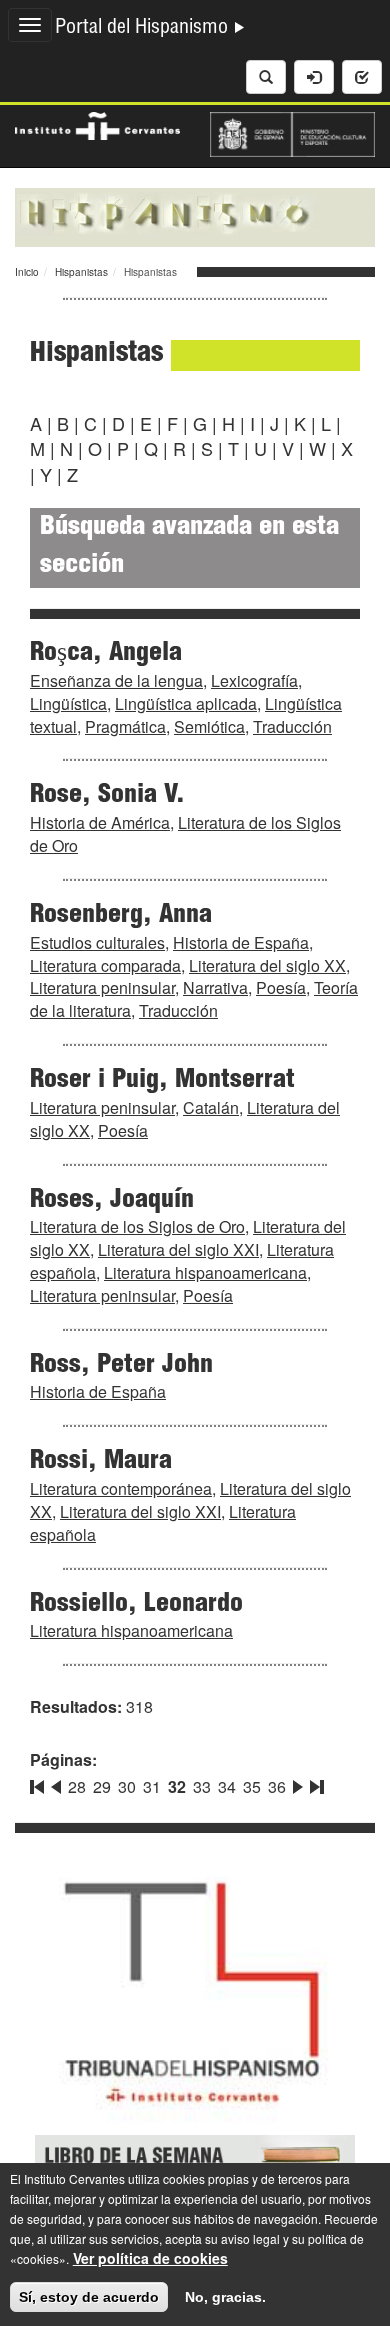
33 (202, 1786)
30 (127, 1786)
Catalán (211, 1107)
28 (77, 1786)
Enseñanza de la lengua (116, 680)
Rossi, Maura (101, 1462)
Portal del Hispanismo (144, 29)
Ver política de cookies (150, 2258)
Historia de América (100, 822)
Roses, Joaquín (112, 1201)
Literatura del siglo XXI (178, 1249)
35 (252, 1786)
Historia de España (241, 942)
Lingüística (68, 703)
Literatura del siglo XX (267, 965)
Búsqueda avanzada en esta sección (189, 547)
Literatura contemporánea (121, 1488)
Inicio (27, 272)
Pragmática (125, 726)
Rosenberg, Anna (121, 916)
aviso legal (250, 2238)
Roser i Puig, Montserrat (162, 1081)
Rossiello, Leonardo (136, 1605)
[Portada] (195, 215)
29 (102, 1786)
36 (277, 1786)
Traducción (292, 726)
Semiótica (209, 726)
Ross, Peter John (121, 1366)
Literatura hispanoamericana (205, 1272)
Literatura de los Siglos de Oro (185, 834)
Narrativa (215, 987)
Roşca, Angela (106, 654)
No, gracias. (225, 2297)
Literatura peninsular (102, 987)
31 (152, 1786)
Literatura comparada (105, 965)
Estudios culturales (97, 942)
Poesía (281, 987)
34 (227, 1786)
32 (177, 1786)
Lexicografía (254, 680)
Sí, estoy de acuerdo (89, 2297)
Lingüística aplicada (186, 703)
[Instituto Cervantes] (97, 124)
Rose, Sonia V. (107, 796)
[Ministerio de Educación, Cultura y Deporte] (292, 132)
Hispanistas (81, 272)
